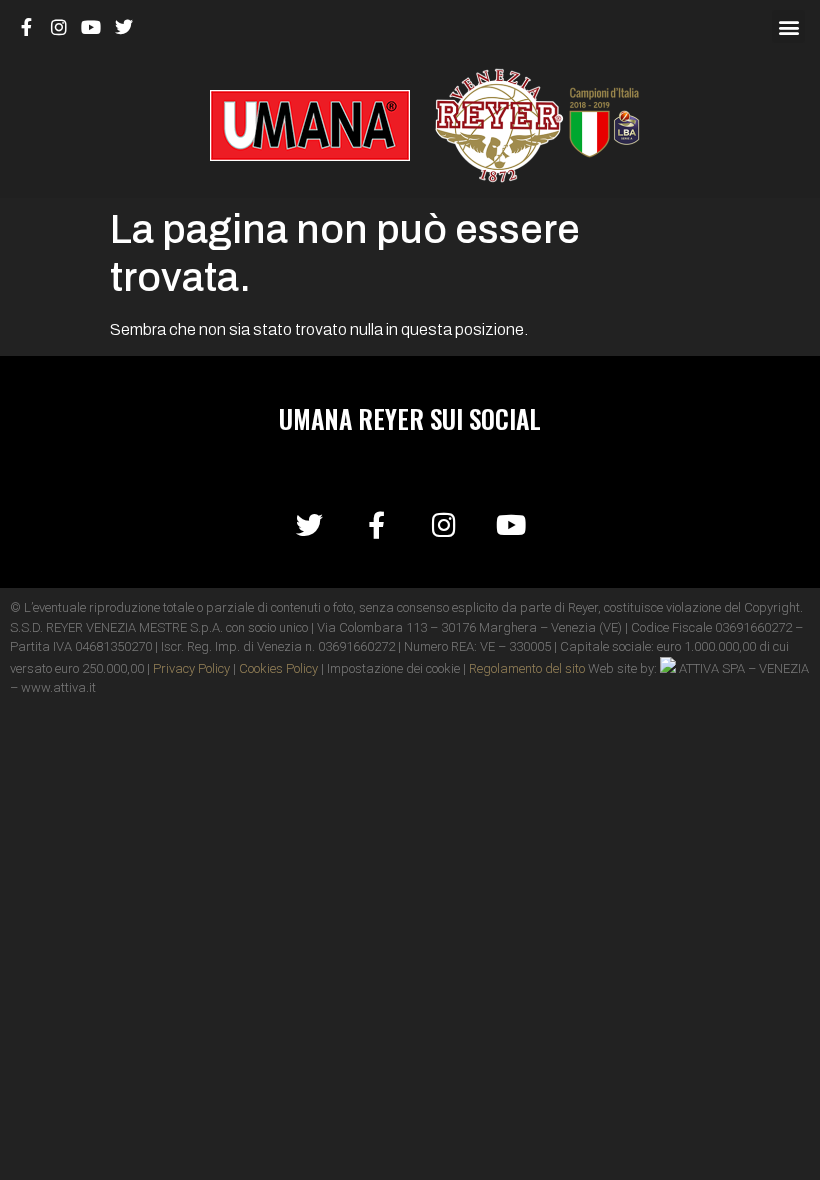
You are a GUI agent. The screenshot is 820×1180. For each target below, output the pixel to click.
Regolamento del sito (527, 668)
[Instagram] (443, 524)
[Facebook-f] (376, 524)
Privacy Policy (191, 668)
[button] (788, 26)
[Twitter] (309, 524)
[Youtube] (510, 524)
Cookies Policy (278, 668)
